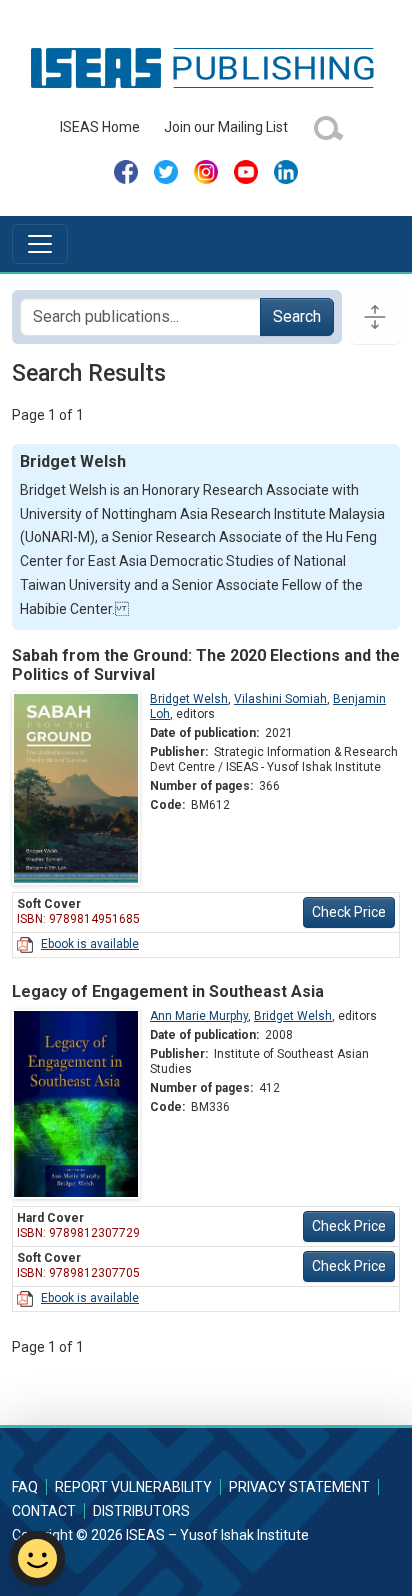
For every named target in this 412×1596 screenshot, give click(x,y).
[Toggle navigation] (40, 244)
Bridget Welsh (189, 699)
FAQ (25, 1487)
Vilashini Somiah (280, 699)
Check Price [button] (349, 912)
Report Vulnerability (133, 1487)
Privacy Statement (299, 1487)
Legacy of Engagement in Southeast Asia (168, 991)
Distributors (141, 1511)
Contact (44, 1511)
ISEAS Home (100, 127)
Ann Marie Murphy (199, 1016)
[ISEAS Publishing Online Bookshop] (206, 67)
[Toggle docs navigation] (375, 317)
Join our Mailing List (226, 127)
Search (297, 316)
